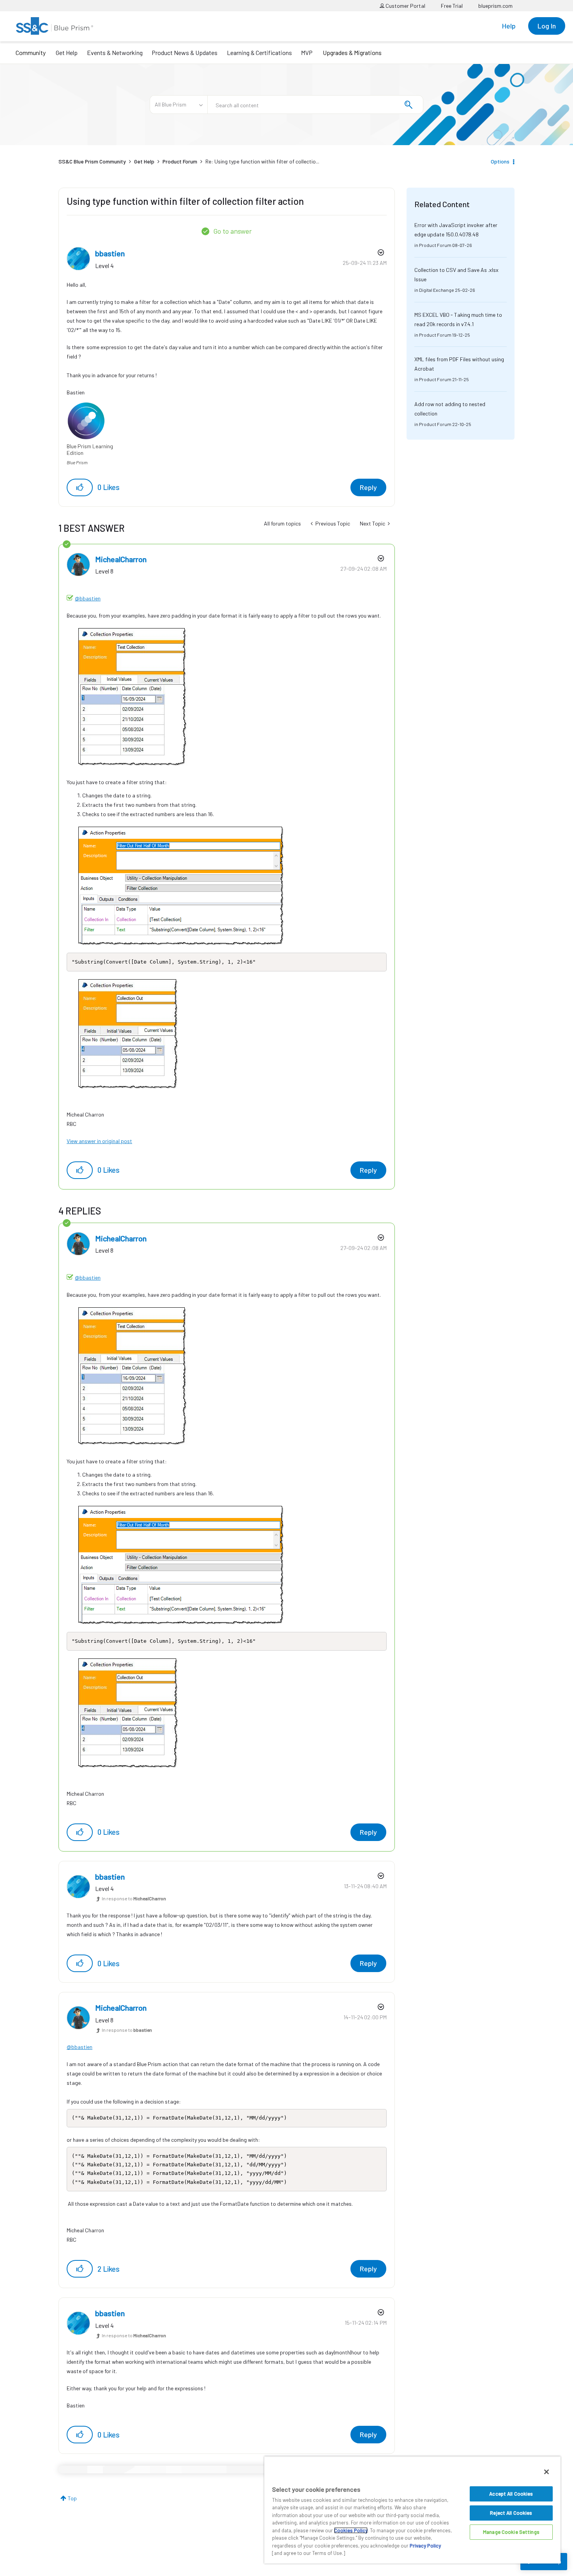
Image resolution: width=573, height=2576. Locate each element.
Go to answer (233, 231)
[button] (80, 487)
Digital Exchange (437, 290)
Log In (547, 26)
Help (509, 26)
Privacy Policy (425, 2546)
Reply (368, 487)
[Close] (546, 2472)
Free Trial (452, 6)
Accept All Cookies (511, 2494)
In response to (134, 1898)
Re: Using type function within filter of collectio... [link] (262, 161)
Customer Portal (405, 6)
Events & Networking (115, 52)
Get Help (67, 52)
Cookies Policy (351, 2530)
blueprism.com (495, 6)
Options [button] (500, 161)
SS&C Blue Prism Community (92, 161)
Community (31, 52)
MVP (307, 52)
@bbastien (88, 598)
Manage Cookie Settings (511, 2532)
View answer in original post (99, 1141)
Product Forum (180, 161)
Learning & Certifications (259, 52)
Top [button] (72, 2498)
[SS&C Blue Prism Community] (55, 26)
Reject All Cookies (511, 2513)
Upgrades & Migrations (352, 52)
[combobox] (315, 105)
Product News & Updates (185, 52)
